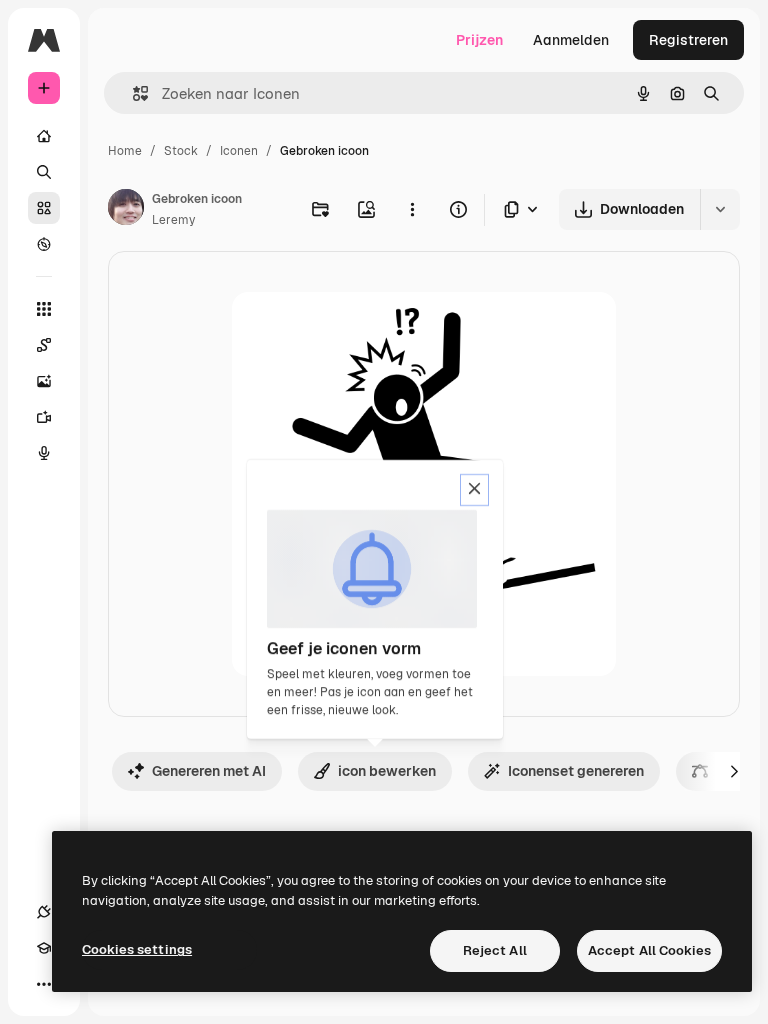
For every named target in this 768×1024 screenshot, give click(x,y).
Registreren (688, 40)
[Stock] (44, 208)
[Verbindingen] (44, 912)
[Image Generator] (44, 381)
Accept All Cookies (649, 950)
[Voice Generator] (44, 453)
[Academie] (44, 948)
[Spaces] (44, 345)
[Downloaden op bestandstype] (522, 209)
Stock (181, 151)
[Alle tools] (44, 309)
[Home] (44, 136)
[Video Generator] (44, 417)
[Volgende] (734, 771)
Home (125, 151)
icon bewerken (387, 771)
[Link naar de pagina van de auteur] (126, 210)
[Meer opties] (412, 209)
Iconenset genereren (576, 771)
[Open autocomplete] (132, 93)
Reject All (495, 950)
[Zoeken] (44, 172)
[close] (474, 490)
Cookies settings (137, 949)
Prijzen (479, 40)
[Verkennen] (44, 244)
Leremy (173, 220)
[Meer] (44, 984)
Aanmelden (571, 40)
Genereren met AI (209, 771)
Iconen (239, 151)
